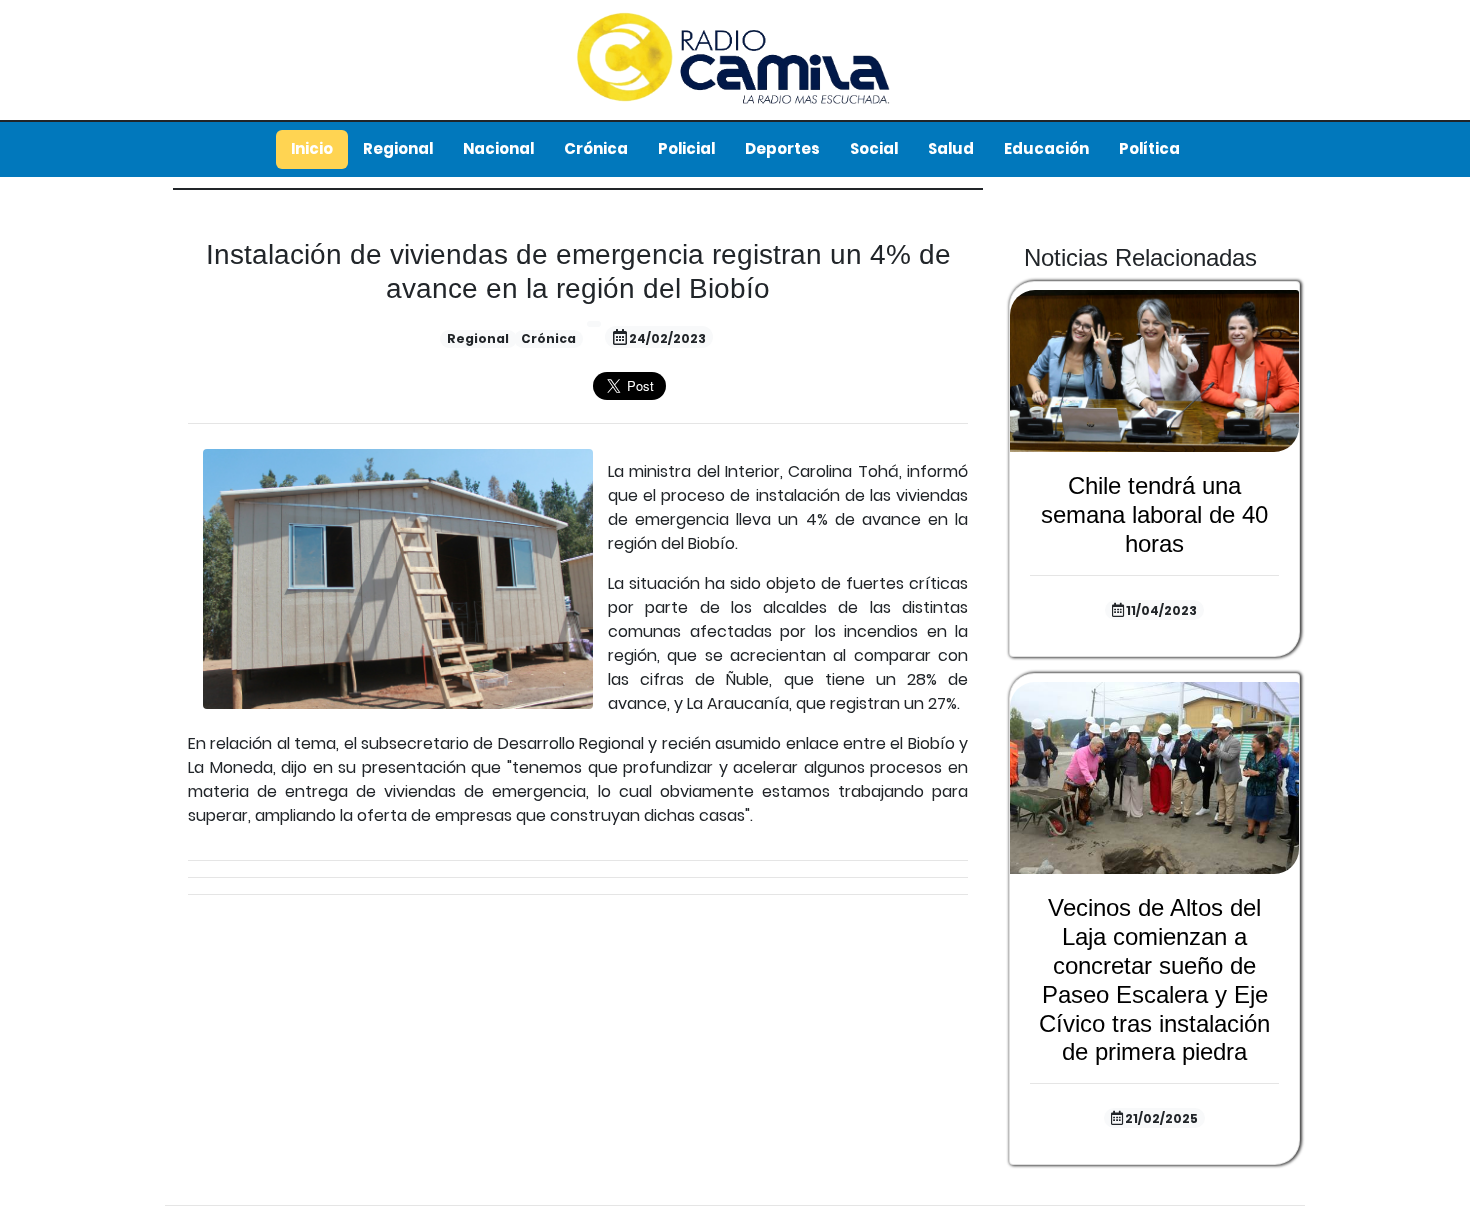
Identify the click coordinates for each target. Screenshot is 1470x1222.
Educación (1046, 148)
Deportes (782, 148)
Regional (398, 148)
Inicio (312, 148)
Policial (686, 148)
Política (1149, 148)
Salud (951, 148)
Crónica (596, 148)
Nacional (498, 148)
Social (874, 148)
